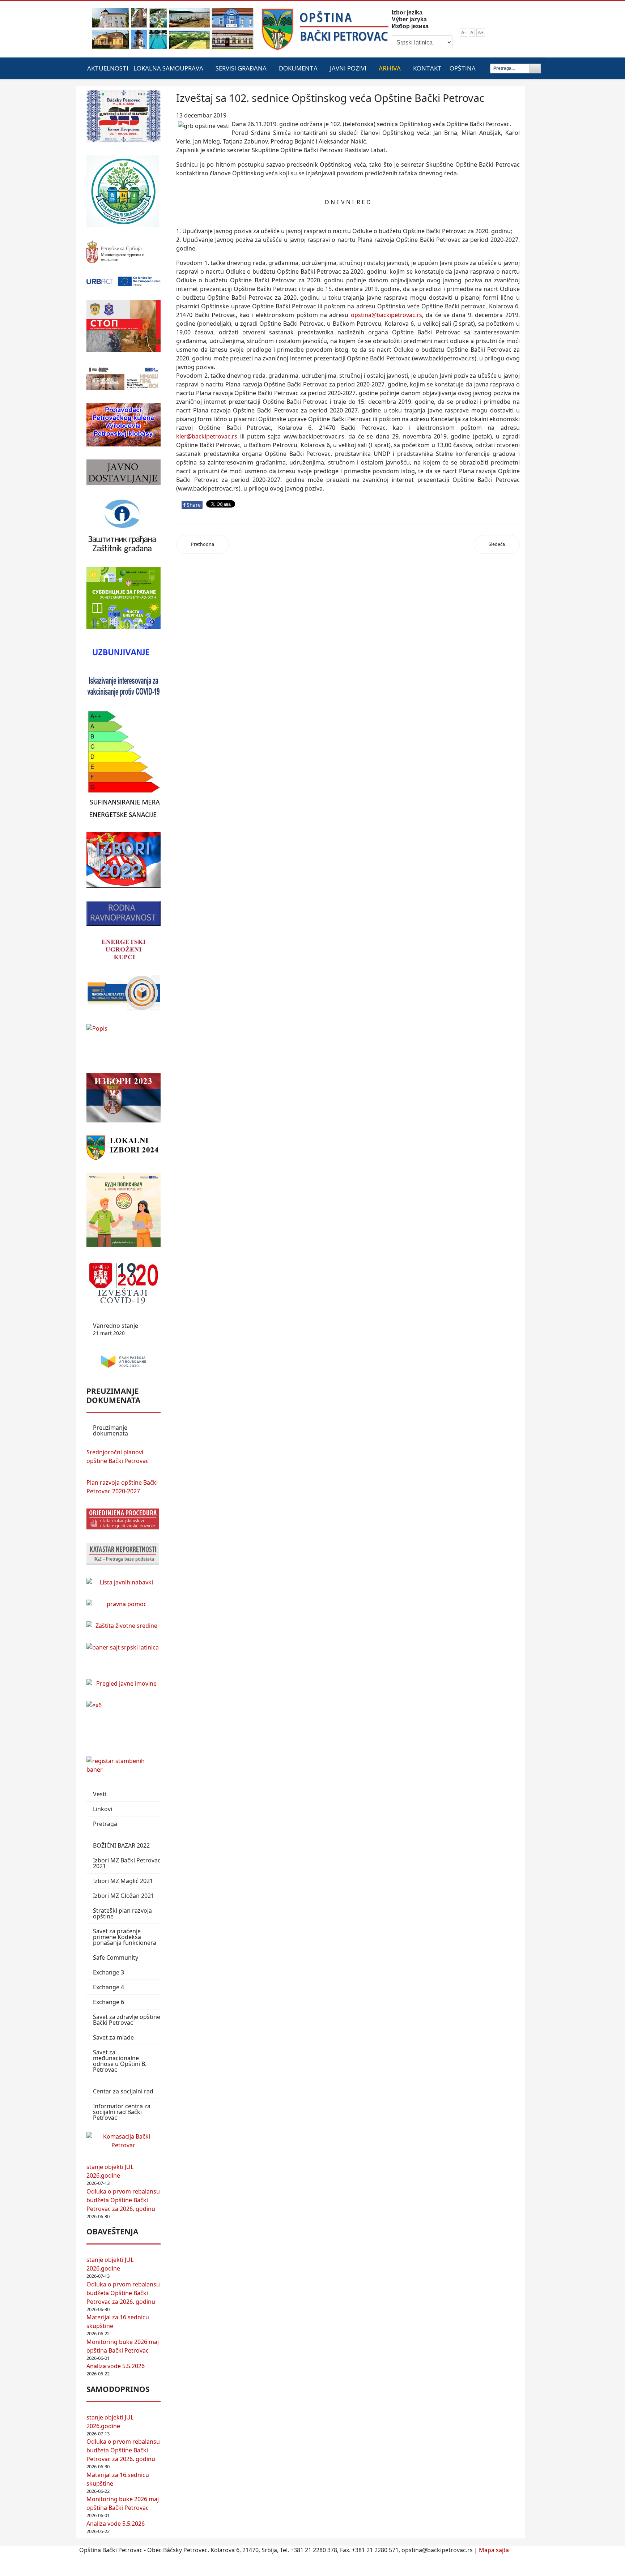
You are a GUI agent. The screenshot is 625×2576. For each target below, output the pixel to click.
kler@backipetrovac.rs (207, 436)
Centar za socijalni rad (123, 2091)
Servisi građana (241, 68)
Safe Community (116, 1957)
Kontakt (427, 68)
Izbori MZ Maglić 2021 (123, 1881)
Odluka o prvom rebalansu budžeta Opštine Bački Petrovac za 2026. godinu (123, 2200)
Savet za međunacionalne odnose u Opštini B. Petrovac (120, 2061)
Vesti (100, 1794)
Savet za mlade (113, 2037)
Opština (463, 68)
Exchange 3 (109, 1972)
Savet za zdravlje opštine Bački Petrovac (127, 2020)
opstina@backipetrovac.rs (386, 315)
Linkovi (103, 1809)
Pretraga (105, 1824)
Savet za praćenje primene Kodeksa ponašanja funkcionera (125, 1937)
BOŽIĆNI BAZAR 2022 (121, 1845)
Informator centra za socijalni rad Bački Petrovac (122, 2112)
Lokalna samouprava (168, 68)
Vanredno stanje (116, 1329)
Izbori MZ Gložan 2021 (124, 1896)
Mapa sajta (494, 2550)
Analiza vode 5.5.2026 (116, 2366)
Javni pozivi (348, 68)
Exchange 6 (109, 2002)
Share (192, 505)
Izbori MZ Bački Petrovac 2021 (127, 1863)
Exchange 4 (109, 1987)
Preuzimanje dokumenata (110, 1430)
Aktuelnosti (108, 68)
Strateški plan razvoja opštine (122, 1913)
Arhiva (390, 68)
